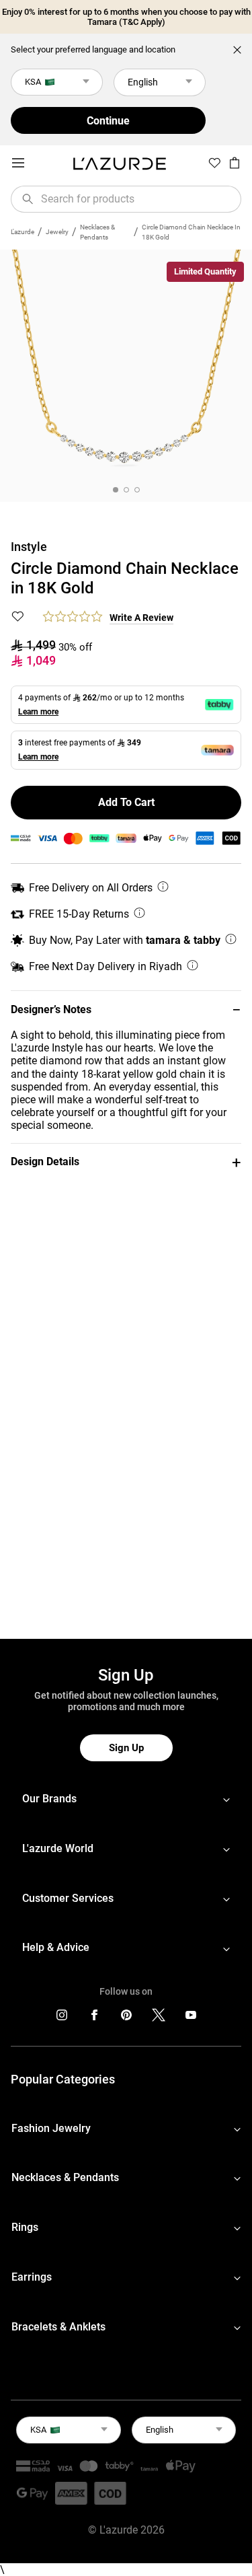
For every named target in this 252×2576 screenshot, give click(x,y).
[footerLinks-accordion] (126, 1799)
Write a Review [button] (141, 618)
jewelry (57, 232)
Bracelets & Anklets (58, 2327)
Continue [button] (108, 121)
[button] (126, 1009)
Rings (25, 2227)
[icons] (62, 2018)
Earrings (32, 2277)
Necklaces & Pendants (97, 232)
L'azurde (23, 232)
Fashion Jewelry (51, 2128)
